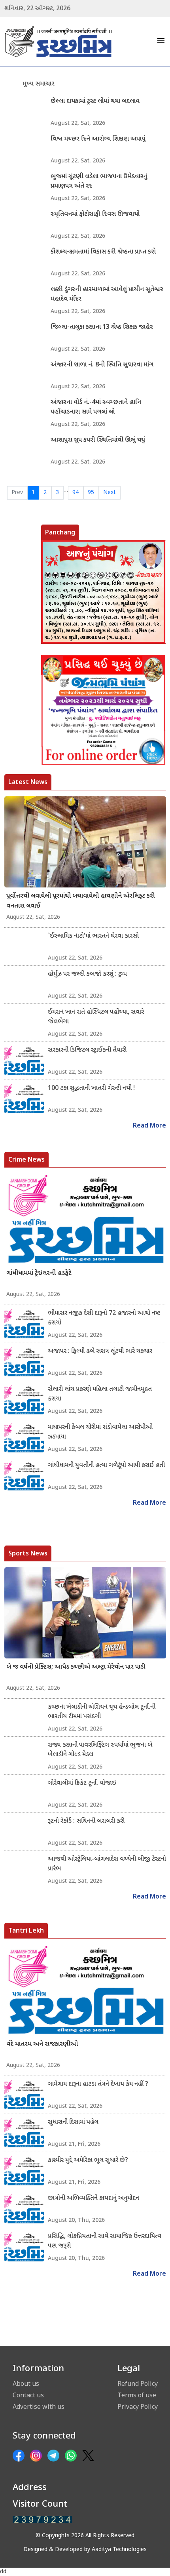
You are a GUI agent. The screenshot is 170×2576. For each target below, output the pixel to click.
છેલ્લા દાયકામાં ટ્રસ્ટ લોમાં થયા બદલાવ (95, 102)
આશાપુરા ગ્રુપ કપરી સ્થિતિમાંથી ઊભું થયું (98, 440)
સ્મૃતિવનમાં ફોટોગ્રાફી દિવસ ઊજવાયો (95, 215)
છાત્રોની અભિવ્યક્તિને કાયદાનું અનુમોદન (93, 2199)
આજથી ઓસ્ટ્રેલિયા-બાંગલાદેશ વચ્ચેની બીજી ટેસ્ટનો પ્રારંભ (107, 1864)
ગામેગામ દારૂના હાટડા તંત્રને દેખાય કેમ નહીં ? (98, 2085)
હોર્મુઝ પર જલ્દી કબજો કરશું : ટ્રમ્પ (87, 974)
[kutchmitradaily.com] (42, 2520)
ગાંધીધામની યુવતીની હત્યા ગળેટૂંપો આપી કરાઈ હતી (106, 1466)
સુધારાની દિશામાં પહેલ (73, 2123)
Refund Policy (138, 2383)
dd (3, 2572)
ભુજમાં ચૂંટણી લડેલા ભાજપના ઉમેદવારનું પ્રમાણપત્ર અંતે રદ (99, 182)
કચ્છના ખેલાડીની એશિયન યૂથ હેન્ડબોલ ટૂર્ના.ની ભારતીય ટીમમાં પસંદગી (102, 1712)
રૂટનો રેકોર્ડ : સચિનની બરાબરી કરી (86, 1821)
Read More (149, 1126)
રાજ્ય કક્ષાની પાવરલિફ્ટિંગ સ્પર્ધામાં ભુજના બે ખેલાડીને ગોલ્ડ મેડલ (100, 1750)
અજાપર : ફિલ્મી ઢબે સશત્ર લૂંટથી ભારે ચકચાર (100, 1352)
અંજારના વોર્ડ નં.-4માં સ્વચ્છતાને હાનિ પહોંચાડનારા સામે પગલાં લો (96, 407)
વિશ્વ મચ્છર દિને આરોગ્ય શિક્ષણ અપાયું (98, 139)
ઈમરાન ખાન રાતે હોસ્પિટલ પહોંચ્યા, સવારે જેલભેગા (96, 1017)
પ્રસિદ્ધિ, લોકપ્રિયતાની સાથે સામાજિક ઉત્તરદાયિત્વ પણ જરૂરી (105, 2241)
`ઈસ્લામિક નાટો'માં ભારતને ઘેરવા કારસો (93, 936)
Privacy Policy (138, 2406)
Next (110, 493)
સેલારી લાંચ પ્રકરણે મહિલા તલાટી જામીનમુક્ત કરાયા (100, 1394)
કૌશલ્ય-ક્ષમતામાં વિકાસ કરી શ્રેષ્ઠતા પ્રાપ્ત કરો (103, 252)
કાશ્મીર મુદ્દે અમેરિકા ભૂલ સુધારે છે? (88, 2161)
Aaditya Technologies (119, 2550)
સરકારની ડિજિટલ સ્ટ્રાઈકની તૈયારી (87, 1050)
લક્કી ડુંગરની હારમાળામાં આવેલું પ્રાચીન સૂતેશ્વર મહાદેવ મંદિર (107, 295)
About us (26, 2383)
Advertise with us (39, 2406)
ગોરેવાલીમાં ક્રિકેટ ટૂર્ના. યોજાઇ (82, 1783)
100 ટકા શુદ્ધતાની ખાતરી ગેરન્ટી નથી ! (91, 1089)
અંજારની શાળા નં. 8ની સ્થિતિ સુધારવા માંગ (102, 365)
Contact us (28, 2395)
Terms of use (137, 2395)
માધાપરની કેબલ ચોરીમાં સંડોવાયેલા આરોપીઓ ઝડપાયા (100, 1432)
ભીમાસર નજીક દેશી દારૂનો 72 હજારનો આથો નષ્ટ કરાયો (104, 1318)
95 (91, 493)
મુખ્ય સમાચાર (39, 84)
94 (76, 493)
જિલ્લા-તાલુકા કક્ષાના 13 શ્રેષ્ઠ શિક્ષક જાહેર (102, 327)
